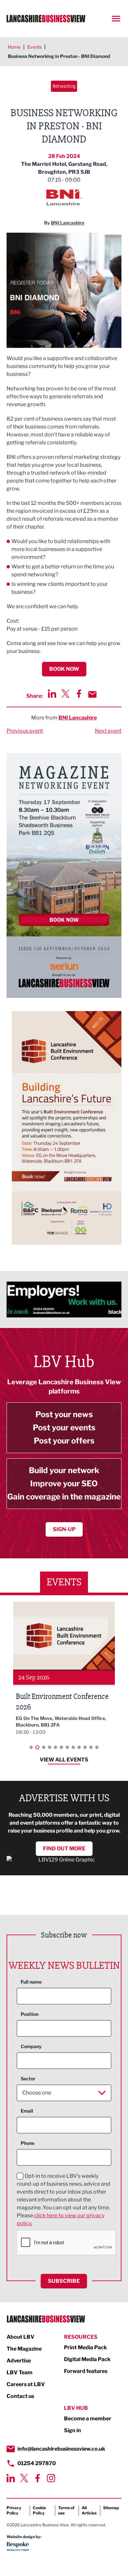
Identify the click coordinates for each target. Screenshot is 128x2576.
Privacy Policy (14, 2510)
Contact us (20, 2396)
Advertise (19, 2361)
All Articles (89, 2510)
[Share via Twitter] (65, 694)
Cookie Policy (39, 2510)
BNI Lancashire (78, 718)
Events (34, 47)
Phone (28, 2143)
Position (30, 2014)
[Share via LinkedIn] (52, 694)
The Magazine (24, 2349)
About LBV (21, 2337)
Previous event (25, 731)
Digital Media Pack (87, 2359)
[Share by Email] (92, 694)
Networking (64, 86)
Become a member (88, 2419)
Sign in (73, 2430)
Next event (108, 731)
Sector (28, 2079)
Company (31, 2046)
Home (14, 47)
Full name (31, 1982)
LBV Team (20, 2372)
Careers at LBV (26, 2384)
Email (27, 2111)
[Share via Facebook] (79, 694)
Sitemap (111, 2508)
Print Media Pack (85, 2347)
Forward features (86, 2371)
